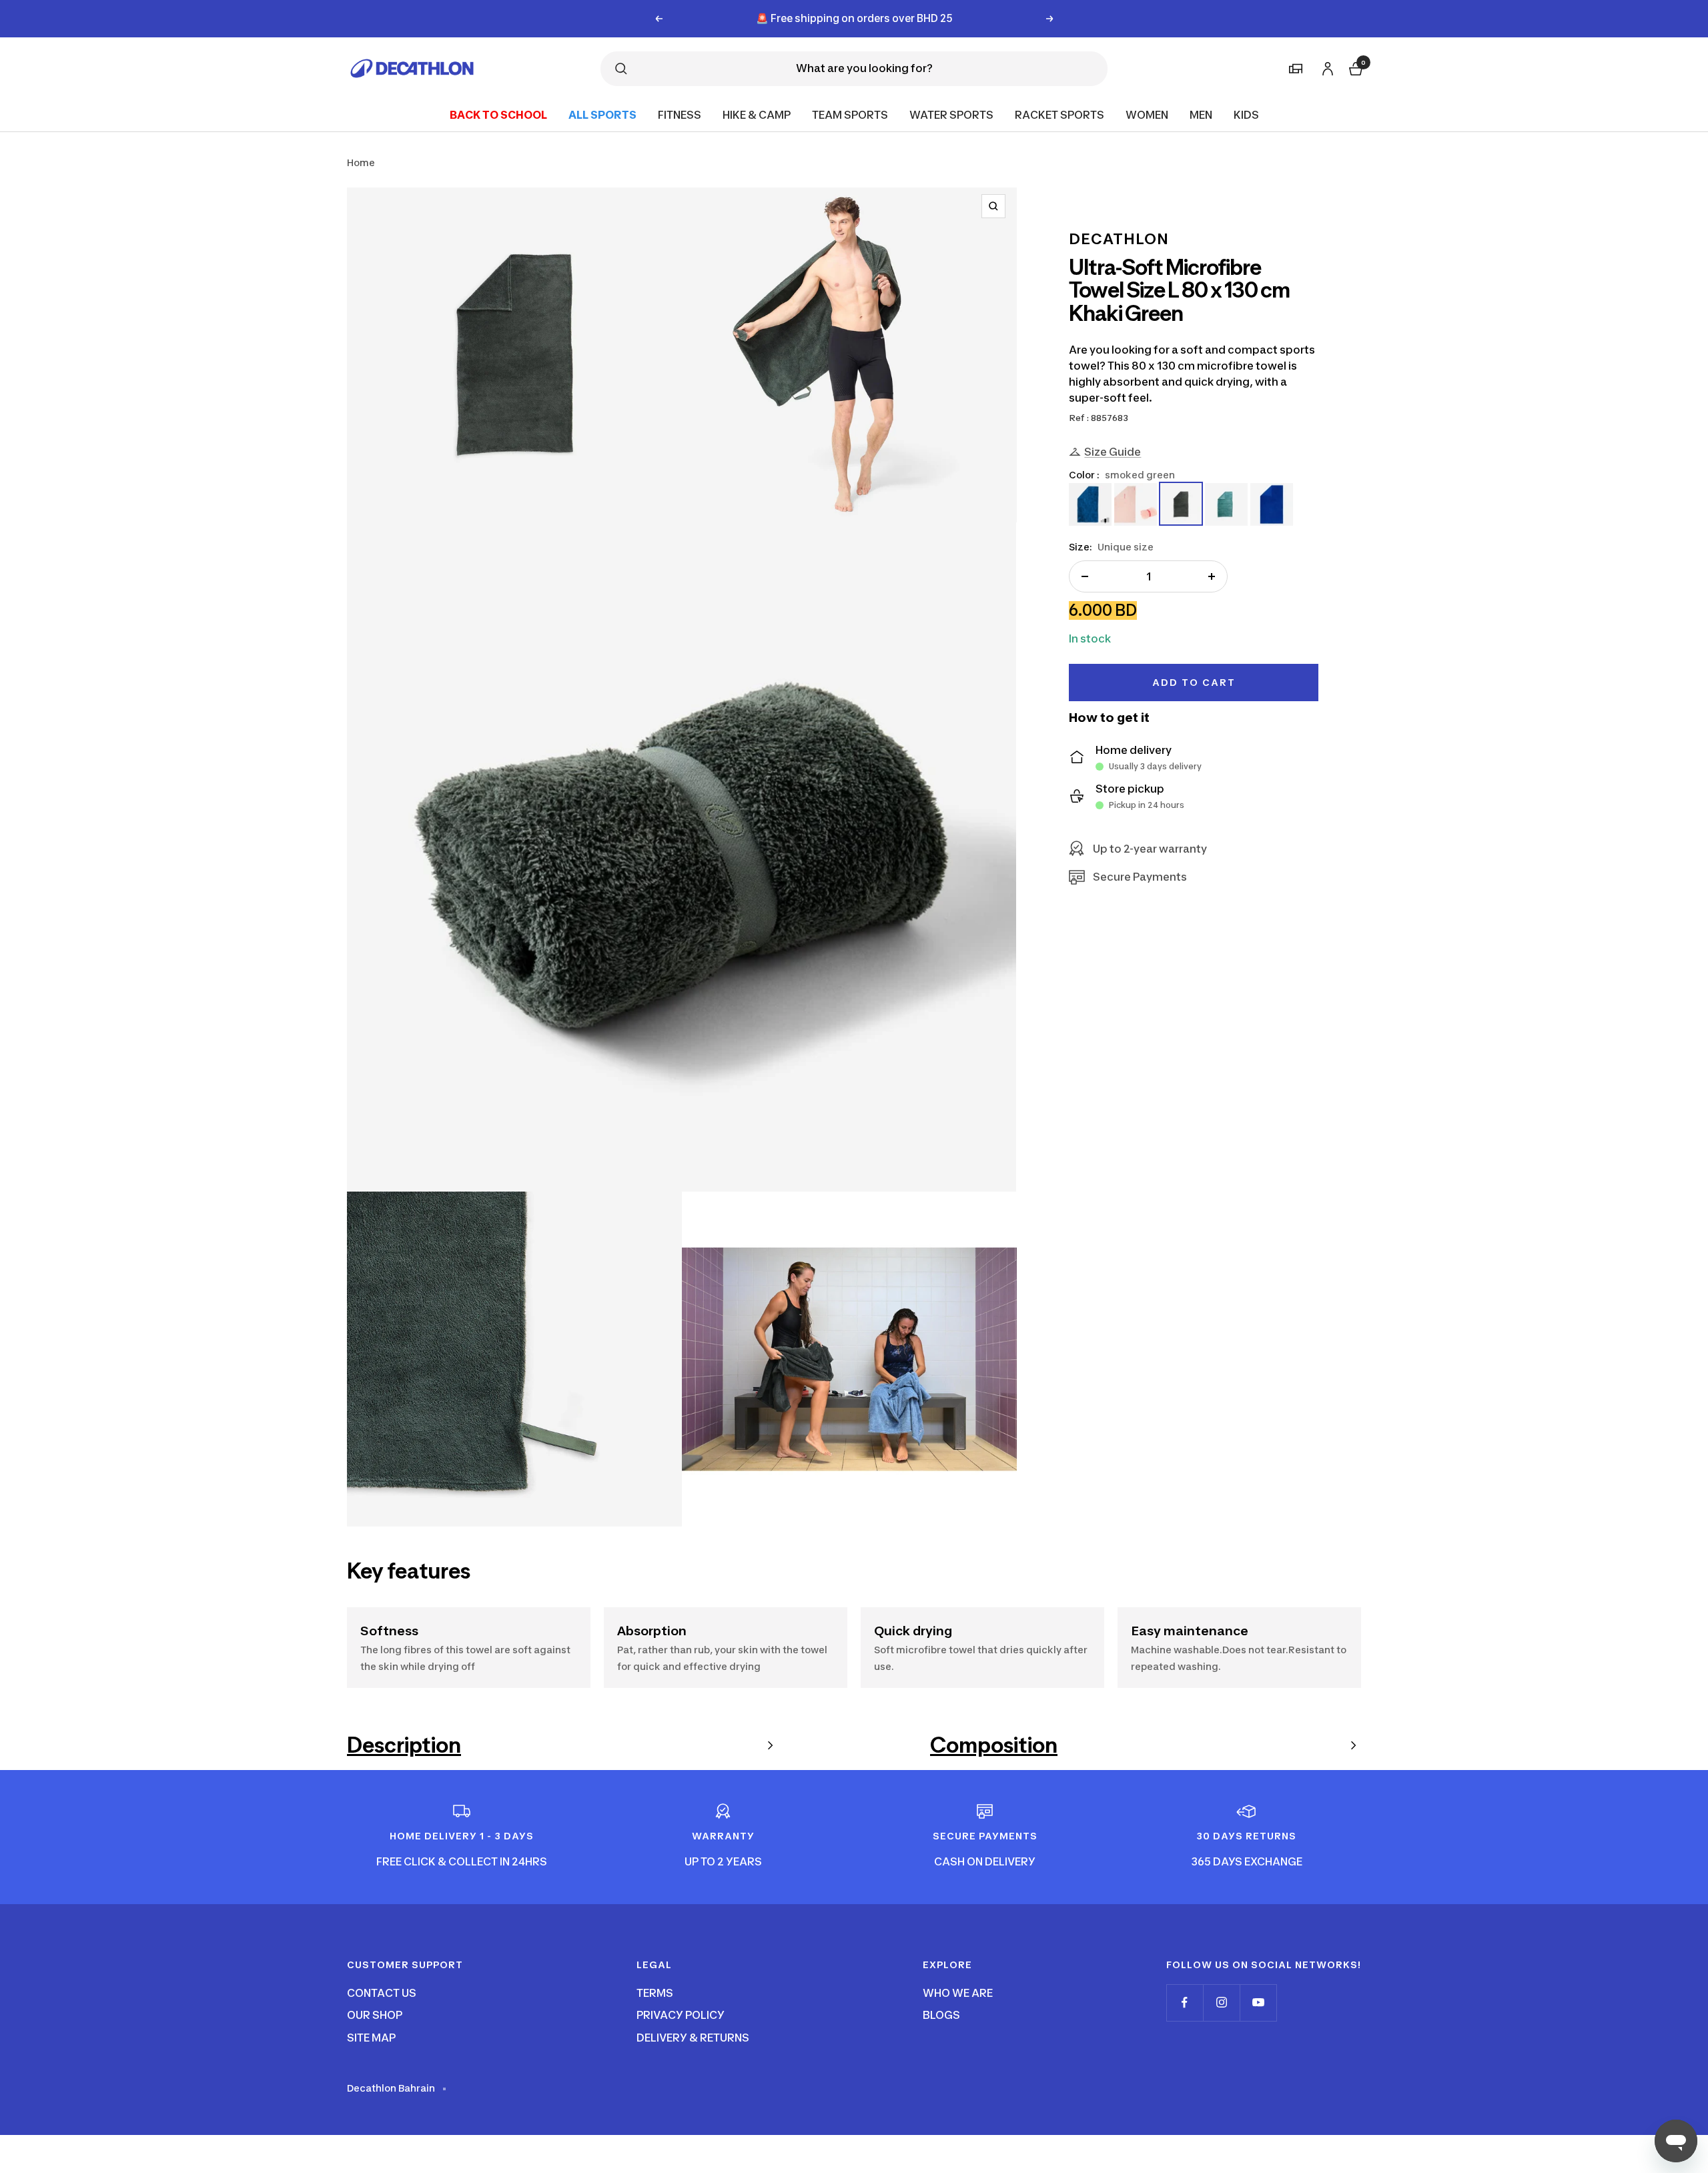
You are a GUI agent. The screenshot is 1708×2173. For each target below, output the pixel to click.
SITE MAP (371, 2038)
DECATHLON (1119, 239)
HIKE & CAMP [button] (757, 114)
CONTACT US (382, 1993)
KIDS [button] (1246, 114)
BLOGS (941, 2015)
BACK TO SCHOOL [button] (498, 114)
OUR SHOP (375, 2015)
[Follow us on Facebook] (1185, 2003)
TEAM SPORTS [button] (850, 114)
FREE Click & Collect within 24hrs (854, 18)
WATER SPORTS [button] (951, 114)
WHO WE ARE (958, 1993)
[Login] (1326, 66)
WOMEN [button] (1147, 114)
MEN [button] (1201, 114)
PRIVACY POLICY (681, 2015)
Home (361, 162)
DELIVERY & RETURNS (693, 2038)
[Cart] (1354, 67)
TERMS (655, 1993)
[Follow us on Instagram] (1221, 2003)
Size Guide (1113, 451)
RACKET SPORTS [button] (1059, 114)
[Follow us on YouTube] (1258, 2003)
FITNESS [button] (680, 114)
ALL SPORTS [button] (602, 114)
